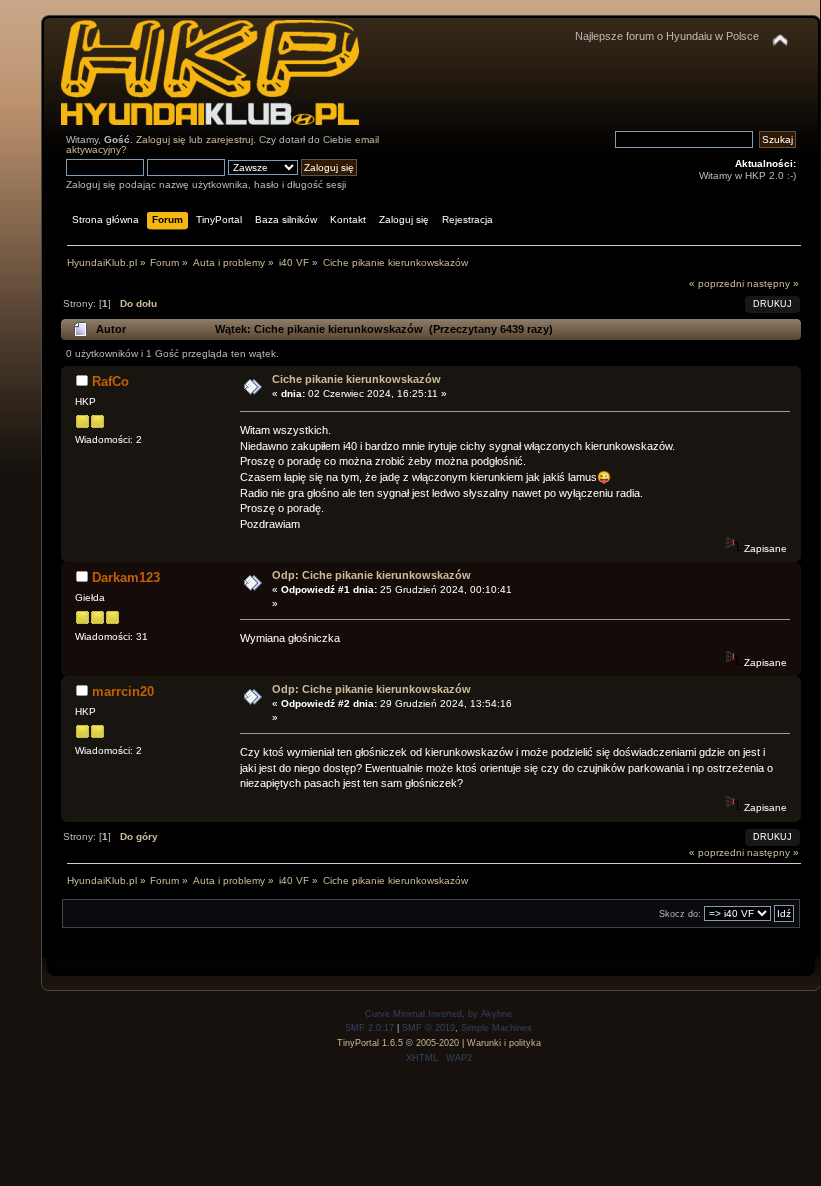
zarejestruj (229, 139)
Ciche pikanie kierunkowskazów (356, 379)
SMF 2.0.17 (369, 1028)
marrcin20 (123, 691)
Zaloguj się (161, 139)
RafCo (110, 381)
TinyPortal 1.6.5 (370, 1043)
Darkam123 (126, 577)
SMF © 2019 (428, 1028)
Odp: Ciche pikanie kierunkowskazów (371, 575)
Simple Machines (496, 1028)
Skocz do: (680, 914)
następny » (773, 283)
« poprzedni (716, 283)
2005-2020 (437, 1043)
